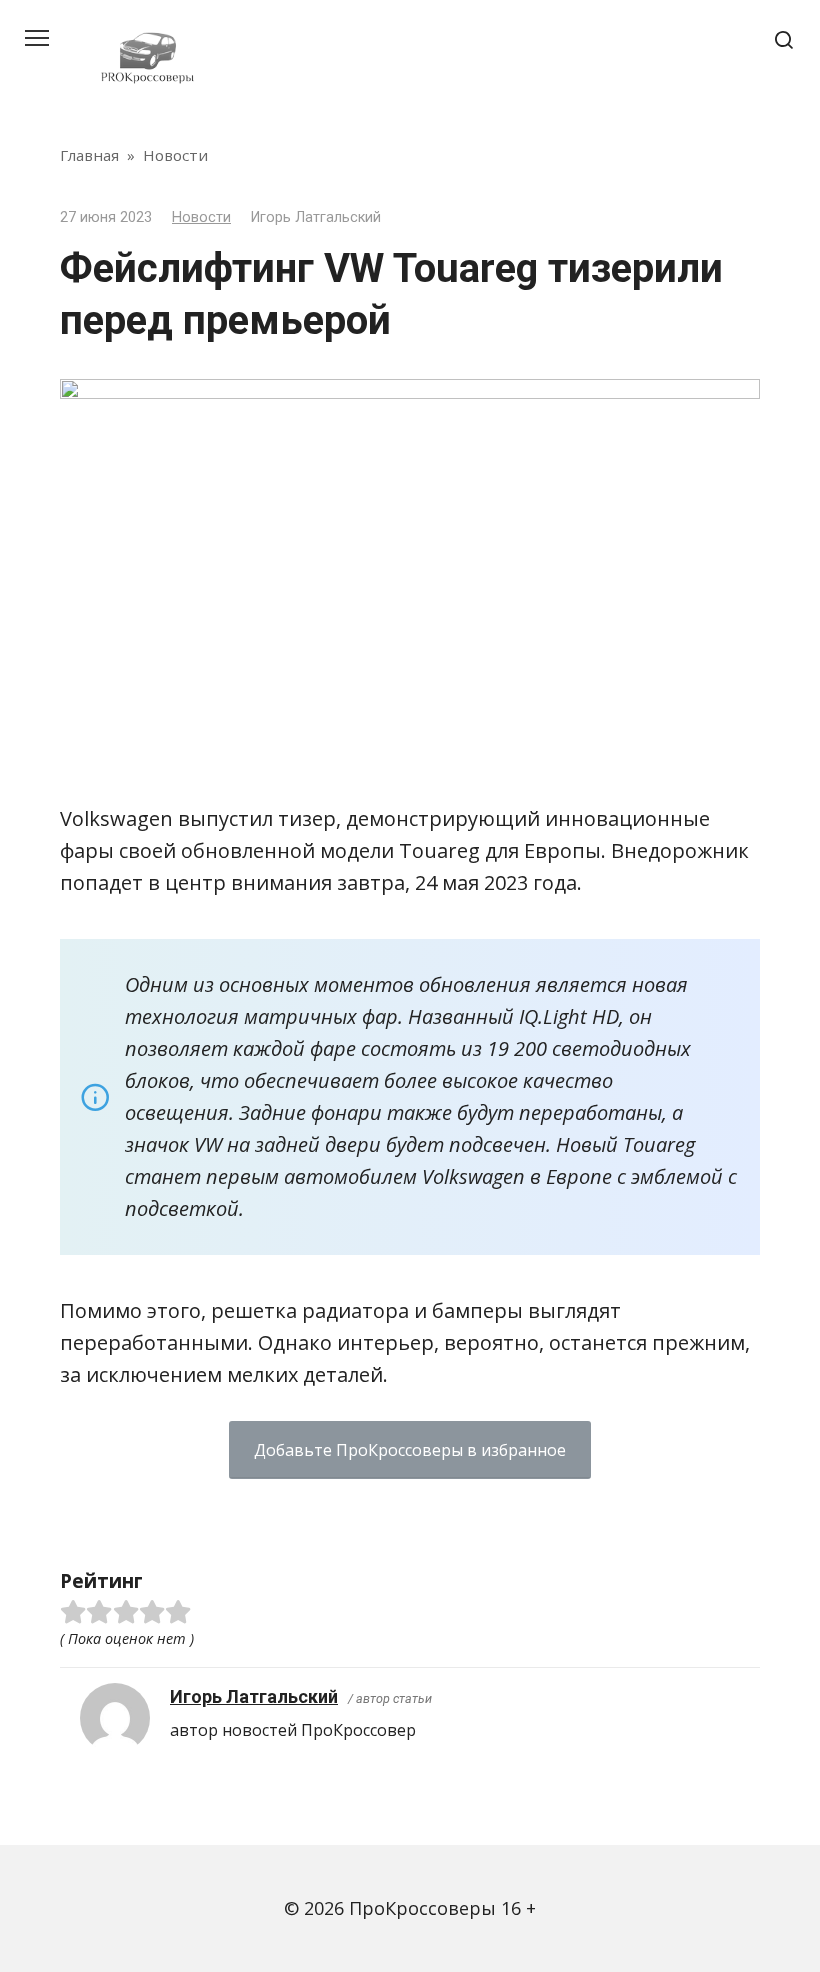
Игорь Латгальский (254, 1696)
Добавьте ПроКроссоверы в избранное (410, 1450)
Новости (201, 217)
